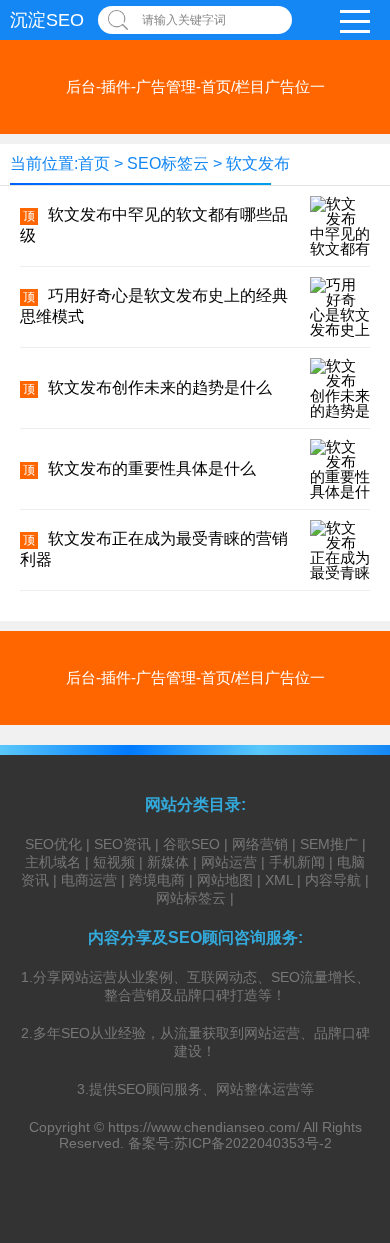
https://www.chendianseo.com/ (204, 1127)
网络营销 (260, 844)
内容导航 (333, 880)
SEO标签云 (168, 163)
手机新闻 (297, 862)
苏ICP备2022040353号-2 (253, 1143)
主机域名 (53, 862)
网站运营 (229, 862)
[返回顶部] (349, 1098)
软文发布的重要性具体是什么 (152, 468)
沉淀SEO (47, 20)
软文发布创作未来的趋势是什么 (160, 387)
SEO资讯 (122, 844)
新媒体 (168, 862)
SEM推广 (329, 844)
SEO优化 (53, 844)
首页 (94, 163)
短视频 (114, 862)
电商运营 (89, 880)
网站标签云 (191, 898)
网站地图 (225, 880)
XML (279, 880)
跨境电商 (157, 880)
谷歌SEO (191, 844)
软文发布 (258, 163)
